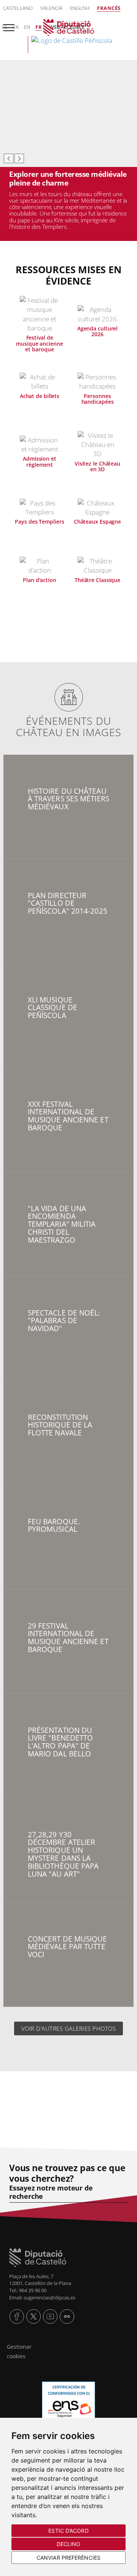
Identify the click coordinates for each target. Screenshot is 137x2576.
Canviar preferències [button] (68, 2558)
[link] (68, 36)
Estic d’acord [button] (68, 2531)
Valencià (51, 8)
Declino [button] (69, 2544)
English (80, 8)
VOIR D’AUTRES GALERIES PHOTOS (69, 2028)
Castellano (18, 8)
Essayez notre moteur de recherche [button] (51, 2192)
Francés (109, 8)
